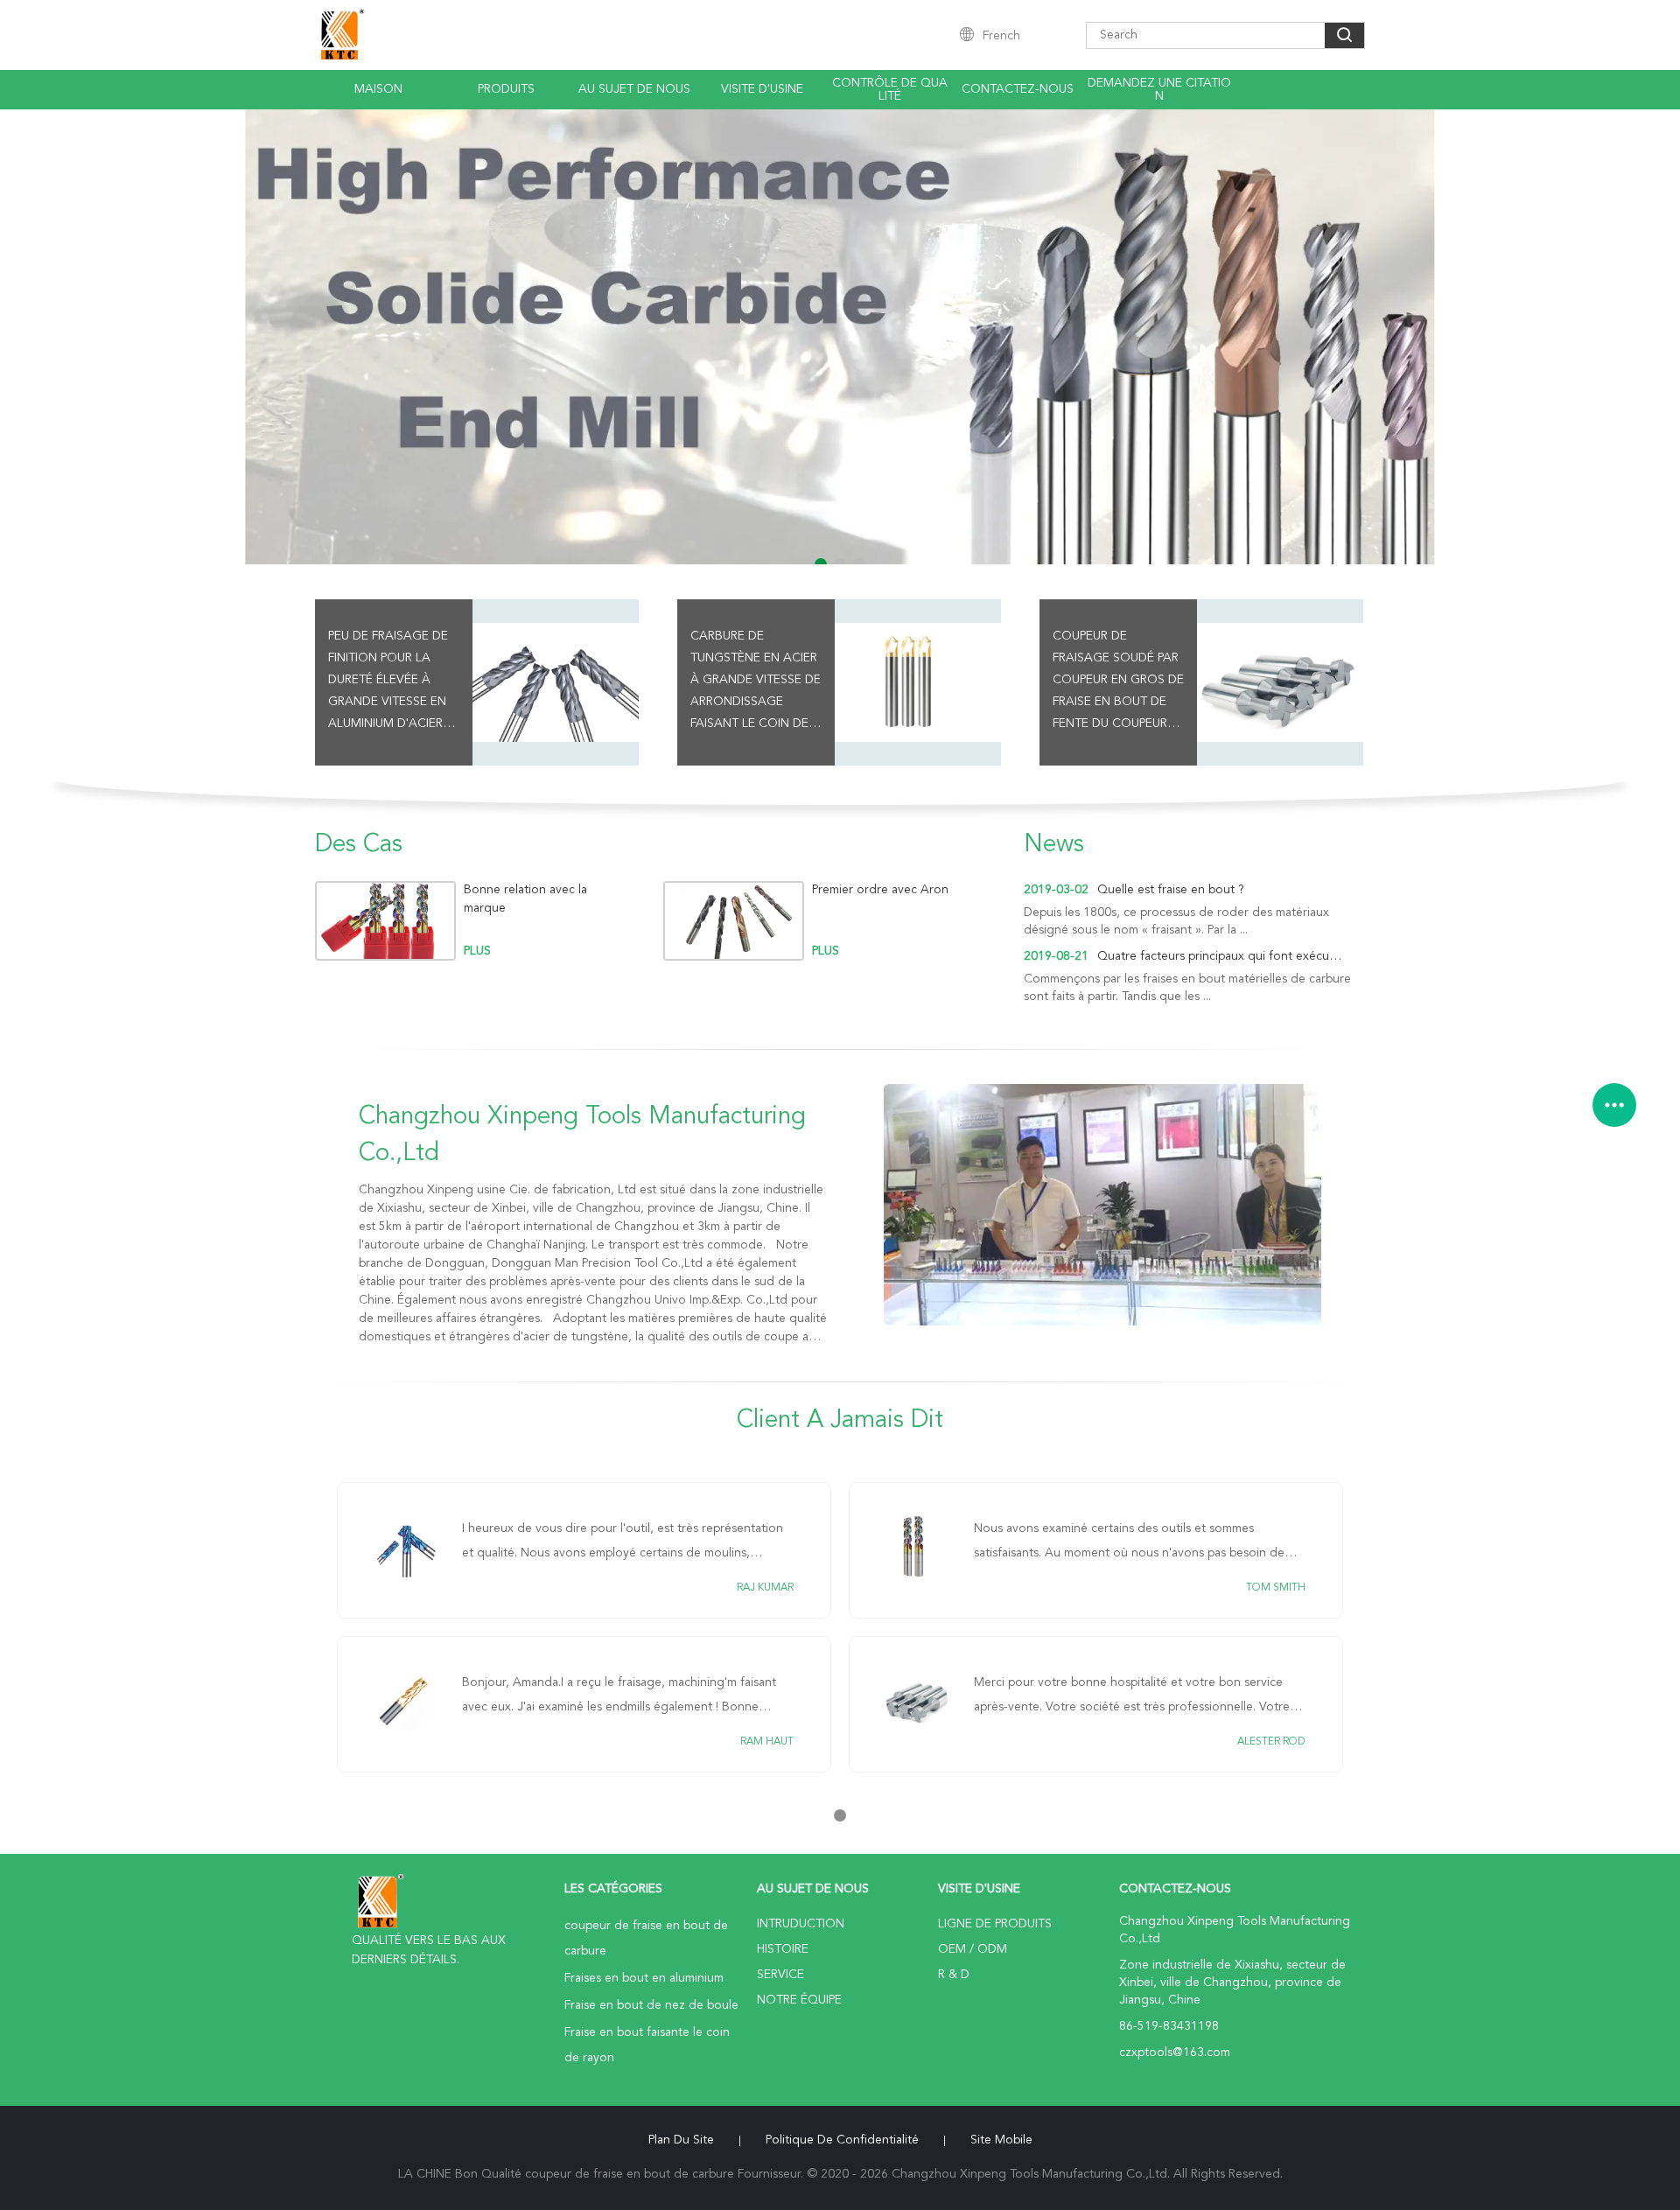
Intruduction (801, 1924)
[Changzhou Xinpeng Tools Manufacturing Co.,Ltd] (1102, 1205)
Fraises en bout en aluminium (644, 1978)
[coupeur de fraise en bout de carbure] (840, 337)
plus (477, 951)
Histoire (783, 1949)
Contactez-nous (1018, 89)
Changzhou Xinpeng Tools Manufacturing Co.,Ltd (582, 1136)
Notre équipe (799, 2000)
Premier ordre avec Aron (880, 890)
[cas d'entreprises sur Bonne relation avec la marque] (385, 921)
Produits (506, 89)
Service (780, 1975)
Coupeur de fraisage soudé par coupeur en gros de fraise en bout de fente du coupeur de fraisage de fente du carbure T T (1118, 682)
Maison (378, 89)
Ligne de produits (995, 1924)
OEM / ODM (973, 1949)
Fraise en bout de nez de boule (651, 2005)
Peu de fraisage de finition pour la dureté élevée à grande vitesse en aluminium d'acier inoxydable (388, 682)
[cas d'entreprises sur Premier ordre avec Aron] (734, 921)
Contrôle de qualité (890, 90)
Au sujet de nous (634, 89)
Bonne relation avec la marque (525, 899)
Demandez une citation (1159, 90)
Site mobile (1001, 2140)
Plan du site (681, 2140)
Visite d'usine (762, 89)
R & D (954, 1975)
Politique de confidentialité (842, 2140)
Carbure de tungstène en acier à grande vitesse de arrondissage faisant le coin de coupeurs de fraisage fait (756, 682)
